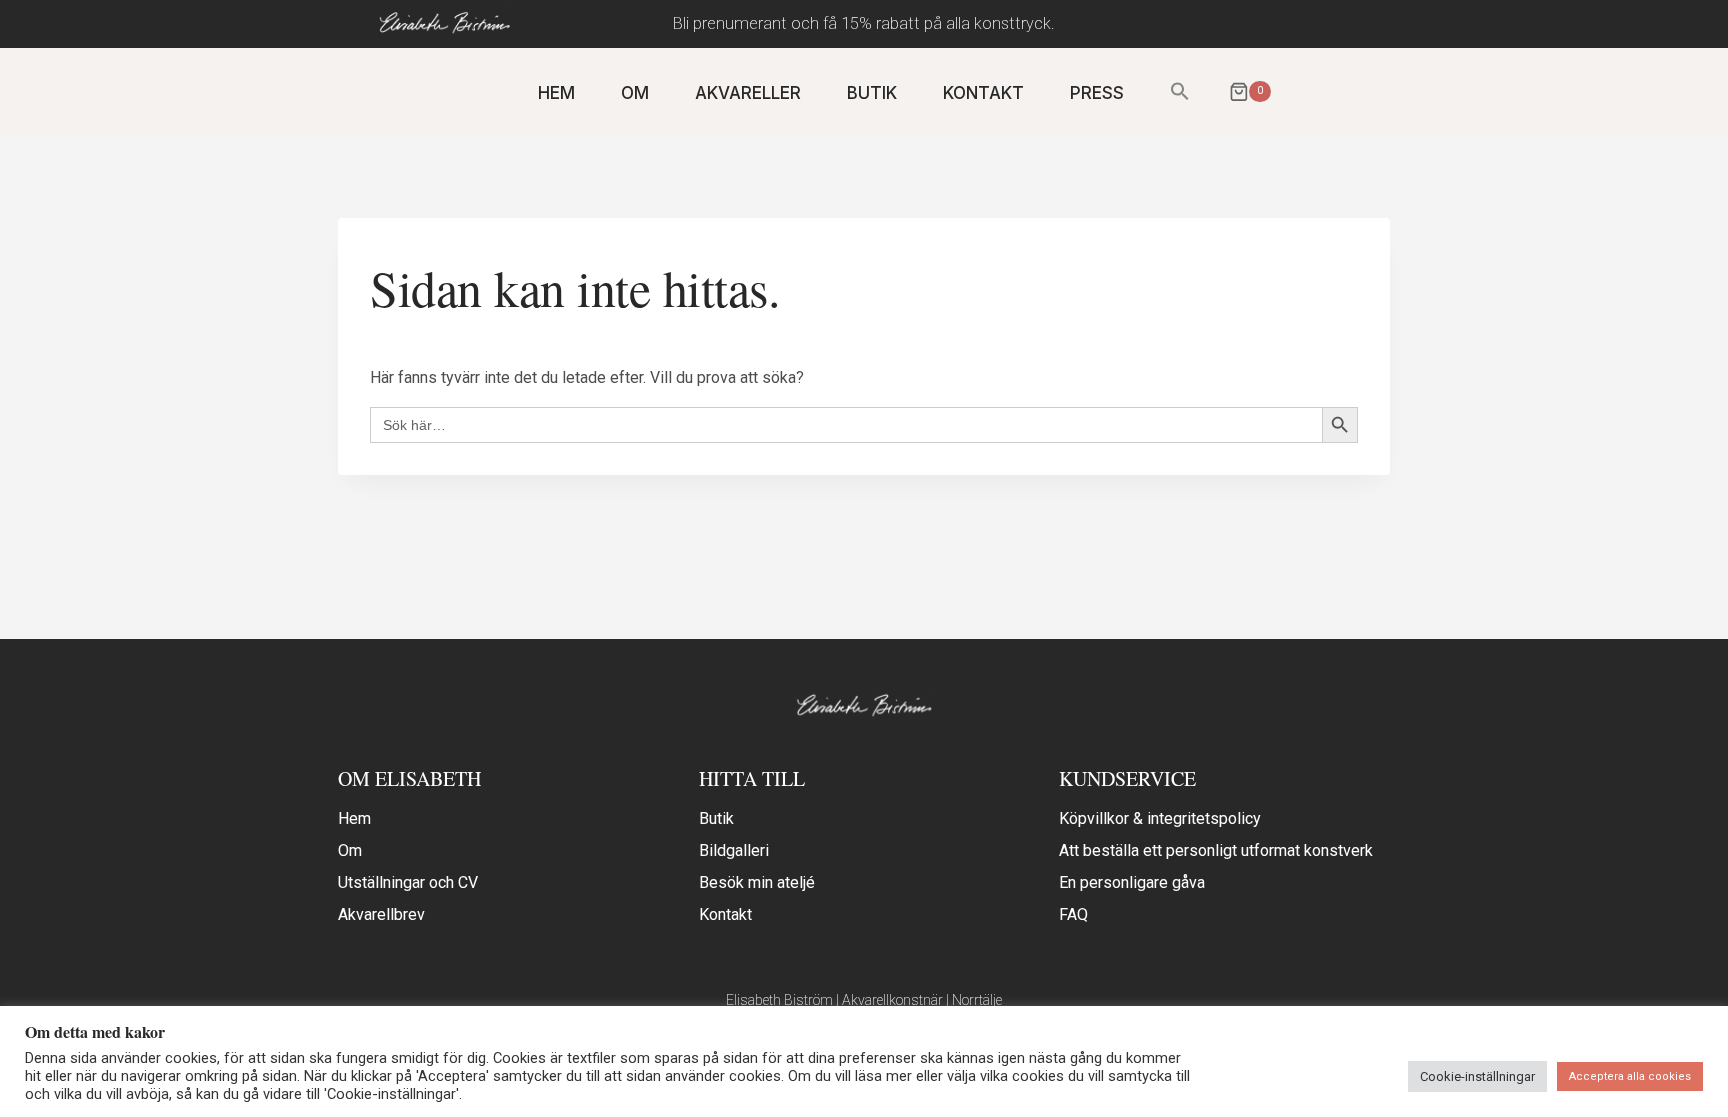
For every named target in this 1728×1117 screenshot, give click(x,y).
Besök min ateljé (757, 882)
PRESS (1097, 93)
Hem (354, 818)
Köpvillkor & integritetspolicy (1160, 818)
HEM (556, 93)
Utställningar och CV (408, 882)
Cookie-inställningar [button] (1477, 1076)
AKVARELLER (748, 93)
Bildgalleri (734, 850)
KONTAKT (983, 93)
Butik (716, 818)
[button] (1180, 92)
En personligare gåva (1132, 882)
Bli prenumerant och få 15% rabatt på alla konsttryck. (864, 23)
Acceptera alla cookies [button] (1630, 1076)
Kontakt (725, 914)
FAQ (1073, 914)
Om (350, 850)
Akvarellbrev (381, 914)
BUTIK (872, 93)
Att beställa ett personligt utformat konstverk (1216, 850)
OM (635, 93)
